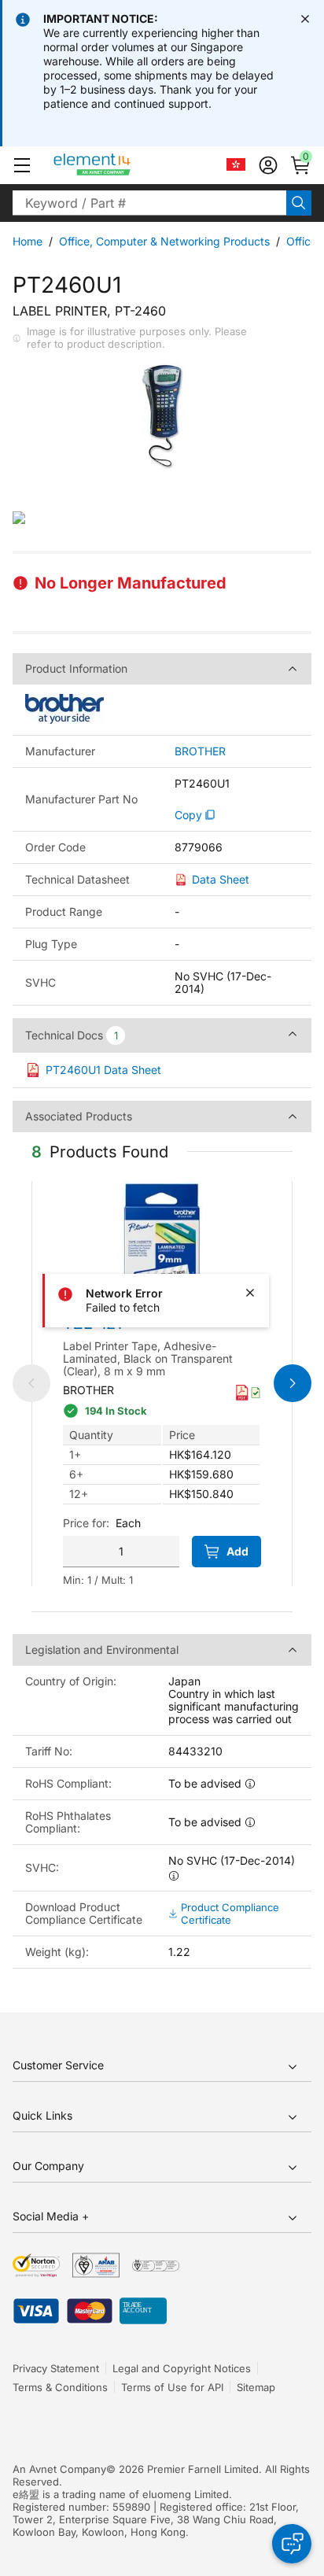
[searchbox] (149, 203)
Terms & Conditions (60, 2387)
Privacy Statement (56, 2368)
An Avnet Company (59, 2469)
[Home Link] (121, 165)
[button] (22, 165)
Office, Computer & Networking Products (164, 241)
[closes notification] (305, 19)
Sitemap (256, 2387)
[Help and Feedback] (292, 2544)
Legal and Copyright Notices (182, 2368)
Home (28, 241)
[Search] (299, 203)
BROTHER (200, 751)
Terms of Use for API (172, 2387)
